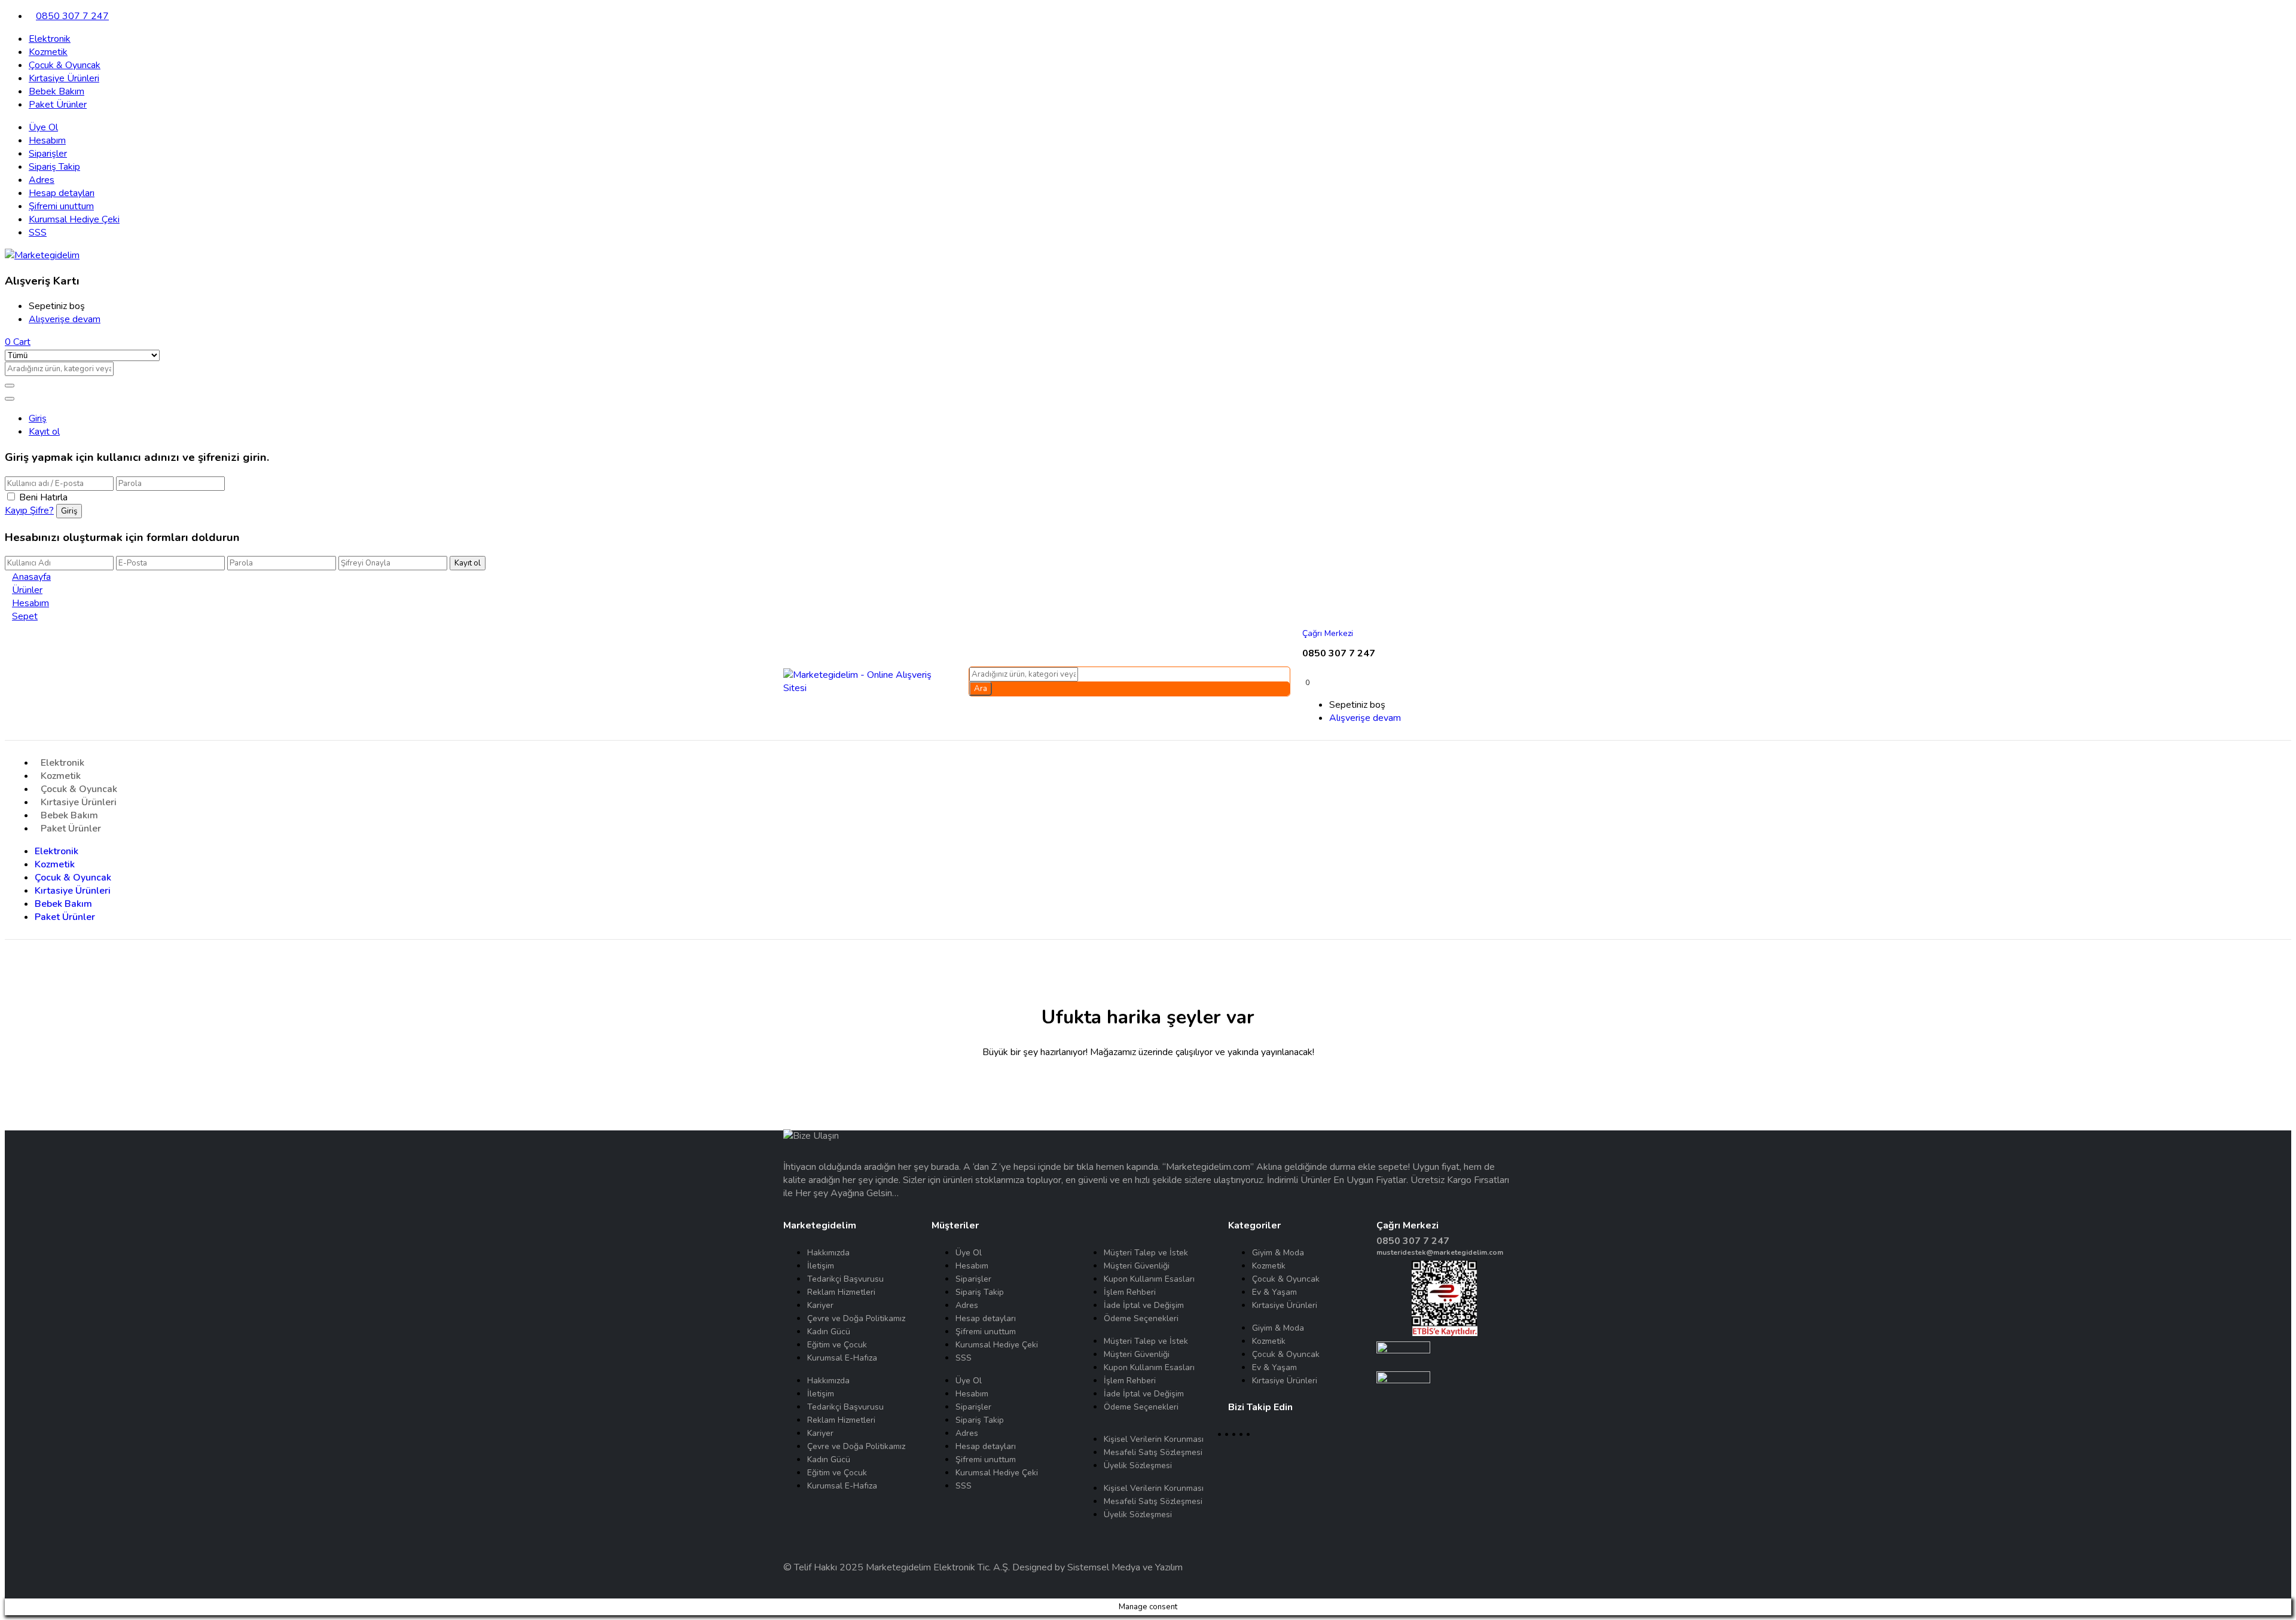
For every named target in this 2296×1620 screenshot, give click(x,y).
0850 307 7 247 (72, 16)
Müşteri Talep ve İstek (1146, 1253)
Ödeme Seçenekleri (1141, 1318)
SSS (38, 233)
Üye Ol (43, 127)
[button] (18, 342)
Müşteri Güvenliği (1137, 1266)
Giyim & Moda (1278, 1253)
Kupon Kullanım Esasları (1149, 1279)
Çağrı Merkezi (1328, 633)
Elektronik (50, 39)
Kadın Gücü (829, 1332)
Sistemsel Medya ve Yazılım (1125, 1567)
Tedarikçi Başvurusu (845, 1279)
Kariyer (820, 1305)
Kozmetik (48, 52)
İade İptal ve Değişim (1144, 1305)
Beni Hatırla (43, 497)
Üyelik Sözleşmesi (1138, 1465)
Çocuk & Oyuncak (65, 65)
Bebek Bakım (57, 91)
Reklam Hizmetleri (841, 1292)
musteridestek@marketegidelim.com (1440, 1252)
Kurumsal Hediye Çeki (74, 219)
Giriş (38, 418)
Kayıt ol (44, 432)
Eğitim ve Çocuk (837, 1345)
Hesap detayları (62, 193)
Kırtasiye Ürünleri (64, 78)
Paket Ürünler (58, 105)
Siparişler (48, 154)
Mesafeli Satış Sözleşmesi (1153, 1452)
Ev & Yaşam (1274, 1292)
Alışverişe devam (65, 319)
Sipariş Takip (54, 167)
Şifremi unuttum (61, 206)
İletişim (821, 1266)
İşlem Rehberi (1130, 1292)
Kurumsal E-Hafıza (842, 1358)
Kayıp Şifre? (29, 511)
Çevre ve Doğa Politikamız (856, 1318)
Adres (42, 180)
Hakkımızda (828, 1253)
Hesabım (47, 140)
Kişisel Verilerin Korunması (1154, 1439)
